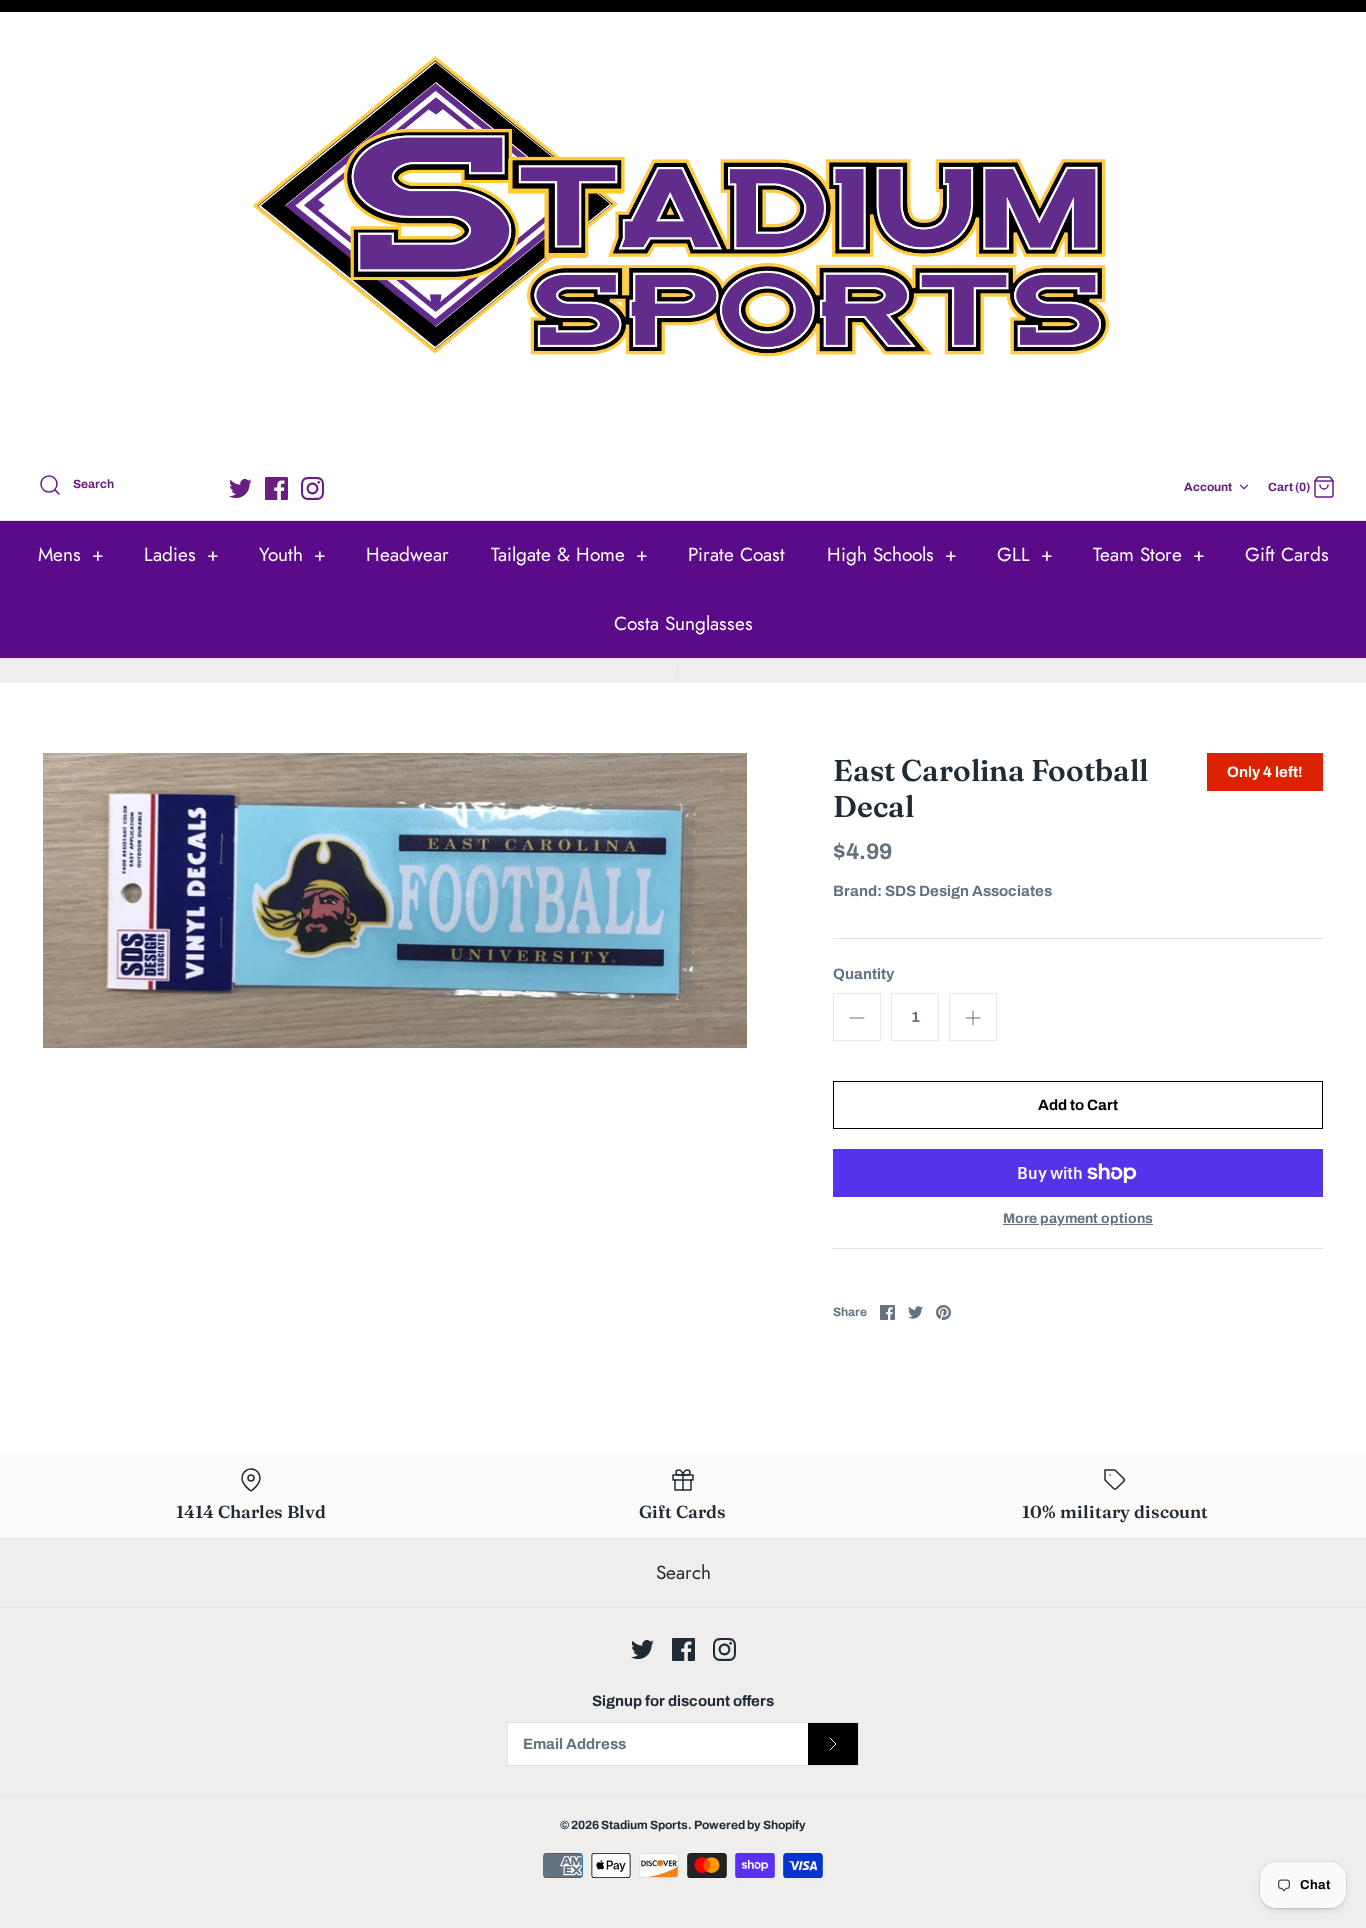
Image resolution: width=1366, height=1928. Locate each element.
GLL (1025, 554)
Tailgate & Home (569, 554)
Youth (292, 554)
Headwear (407, 554)
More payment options (1078, 1218)
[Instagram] (312, 488)
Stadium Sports (644, 1825)
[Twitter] (240, 488)
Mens (71, 554)
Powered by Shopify (750, 1825)
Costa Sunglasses (683, 623)
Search (683, 1572)
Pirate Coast (736, 554)
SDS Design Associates (968, 891)
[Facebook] (276, 488)
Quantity (863, 974)
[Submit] (833, 1744)
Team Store (1149, 554)
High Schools (892, 554)
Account (1208, 487)
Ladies (181, 554)
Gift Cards (1287, 554)
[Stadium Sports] (683, 238)
